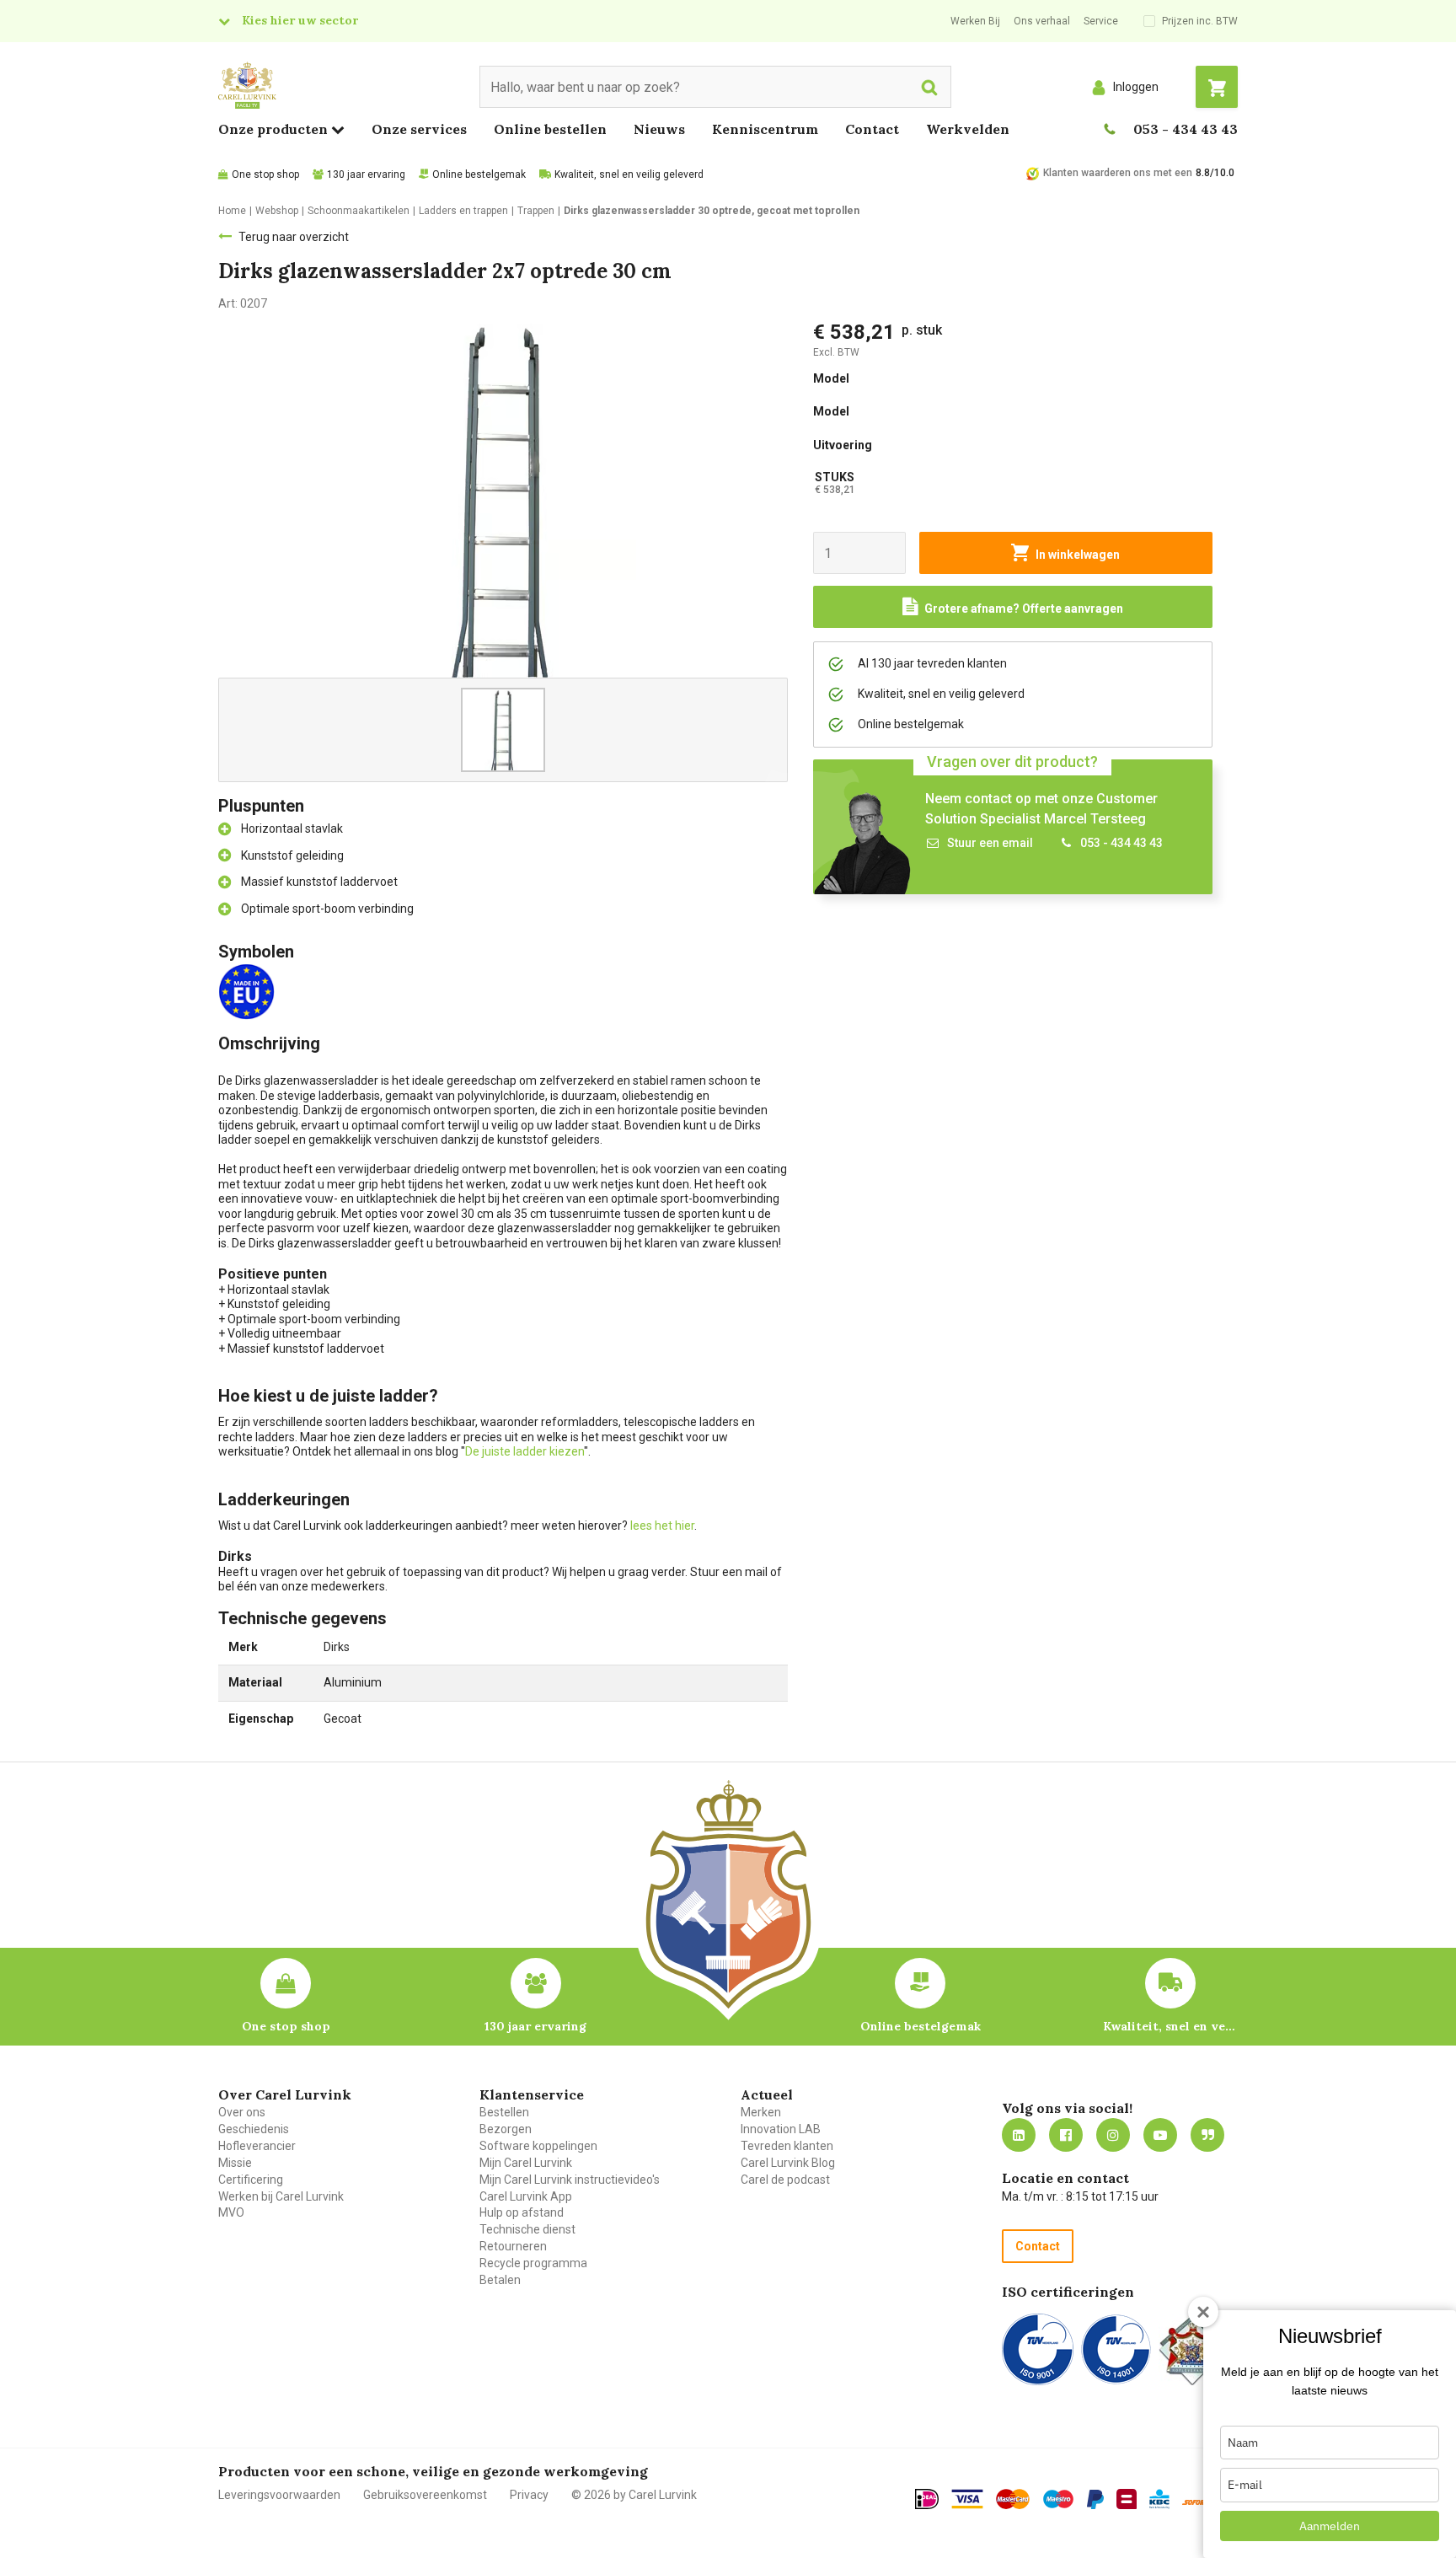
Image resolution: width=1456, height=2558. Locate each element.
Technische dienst (527, 2229)
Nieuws (659, 129)
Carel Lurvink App (526, 2196)
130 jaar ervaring (366, 174)
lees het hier (662, 1526)
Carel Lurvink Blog (788, 2163)
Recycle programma (533, 2263)
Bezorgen (506, 2129)
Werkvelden (968, 129)
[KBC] (1159, 2499)
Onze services (419, 129)
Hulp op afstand (522, 2212)
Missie (235, 2163)
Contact (872, 129)
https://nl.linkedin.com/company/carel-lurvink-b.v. (1019, 2135)
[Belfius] (1127, 2499)
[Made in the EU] (250, 990)
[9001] (1038, 2349)
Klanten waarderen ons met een (1118, 173)
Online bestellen (550, 129)
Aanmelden (1330, 2526)
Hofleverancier (257, 2146)
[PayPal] (1095, 2500)
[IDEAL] (927, 2499)
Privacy (529, 2495)
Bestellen (504, 2112)
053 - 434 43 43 (1186, 129)
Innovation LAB (781, 2129)
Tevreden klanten (787, 2146)
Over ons (242, 2112)
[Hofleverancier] (1192, 2349)
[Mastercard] (1013, 2499)
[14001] (1116, 2349)
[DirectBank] (1196, 2502)
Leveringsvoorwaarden (279, 2495)
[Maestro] (1058, 2499)
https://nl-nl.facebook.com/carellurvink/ (1066, 2135)
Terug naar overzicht (294, 237)
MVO (231, 2212)
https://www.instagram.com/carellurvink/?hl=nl (1113, 2135)
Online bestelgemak (479, 174)
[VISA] (967, 2499)
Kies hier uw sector (300, 20)
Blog (1207, 2135)
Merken (761, 2112)
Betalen (500, 2280)
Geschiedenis (254, 2129)
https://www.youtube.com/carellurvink (1160, 2135)
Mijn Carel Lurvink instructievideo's (570, 2180)
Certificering (251, 2180)
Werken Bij (975, 21)
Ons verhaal (1042, 21)
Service (1101, 21)
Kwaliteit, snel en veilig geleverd (629, 174)
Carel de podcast (785, 2180)
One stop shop (265, 174)
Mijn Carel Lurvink (526, 2163)
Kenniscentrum (765, 129)
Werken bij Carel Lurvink (281, 2196)
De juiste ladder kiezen (525, 1451)
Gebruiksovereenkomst (425, 2495)
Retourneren (513, 2246)
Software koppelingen (538, 2146)
